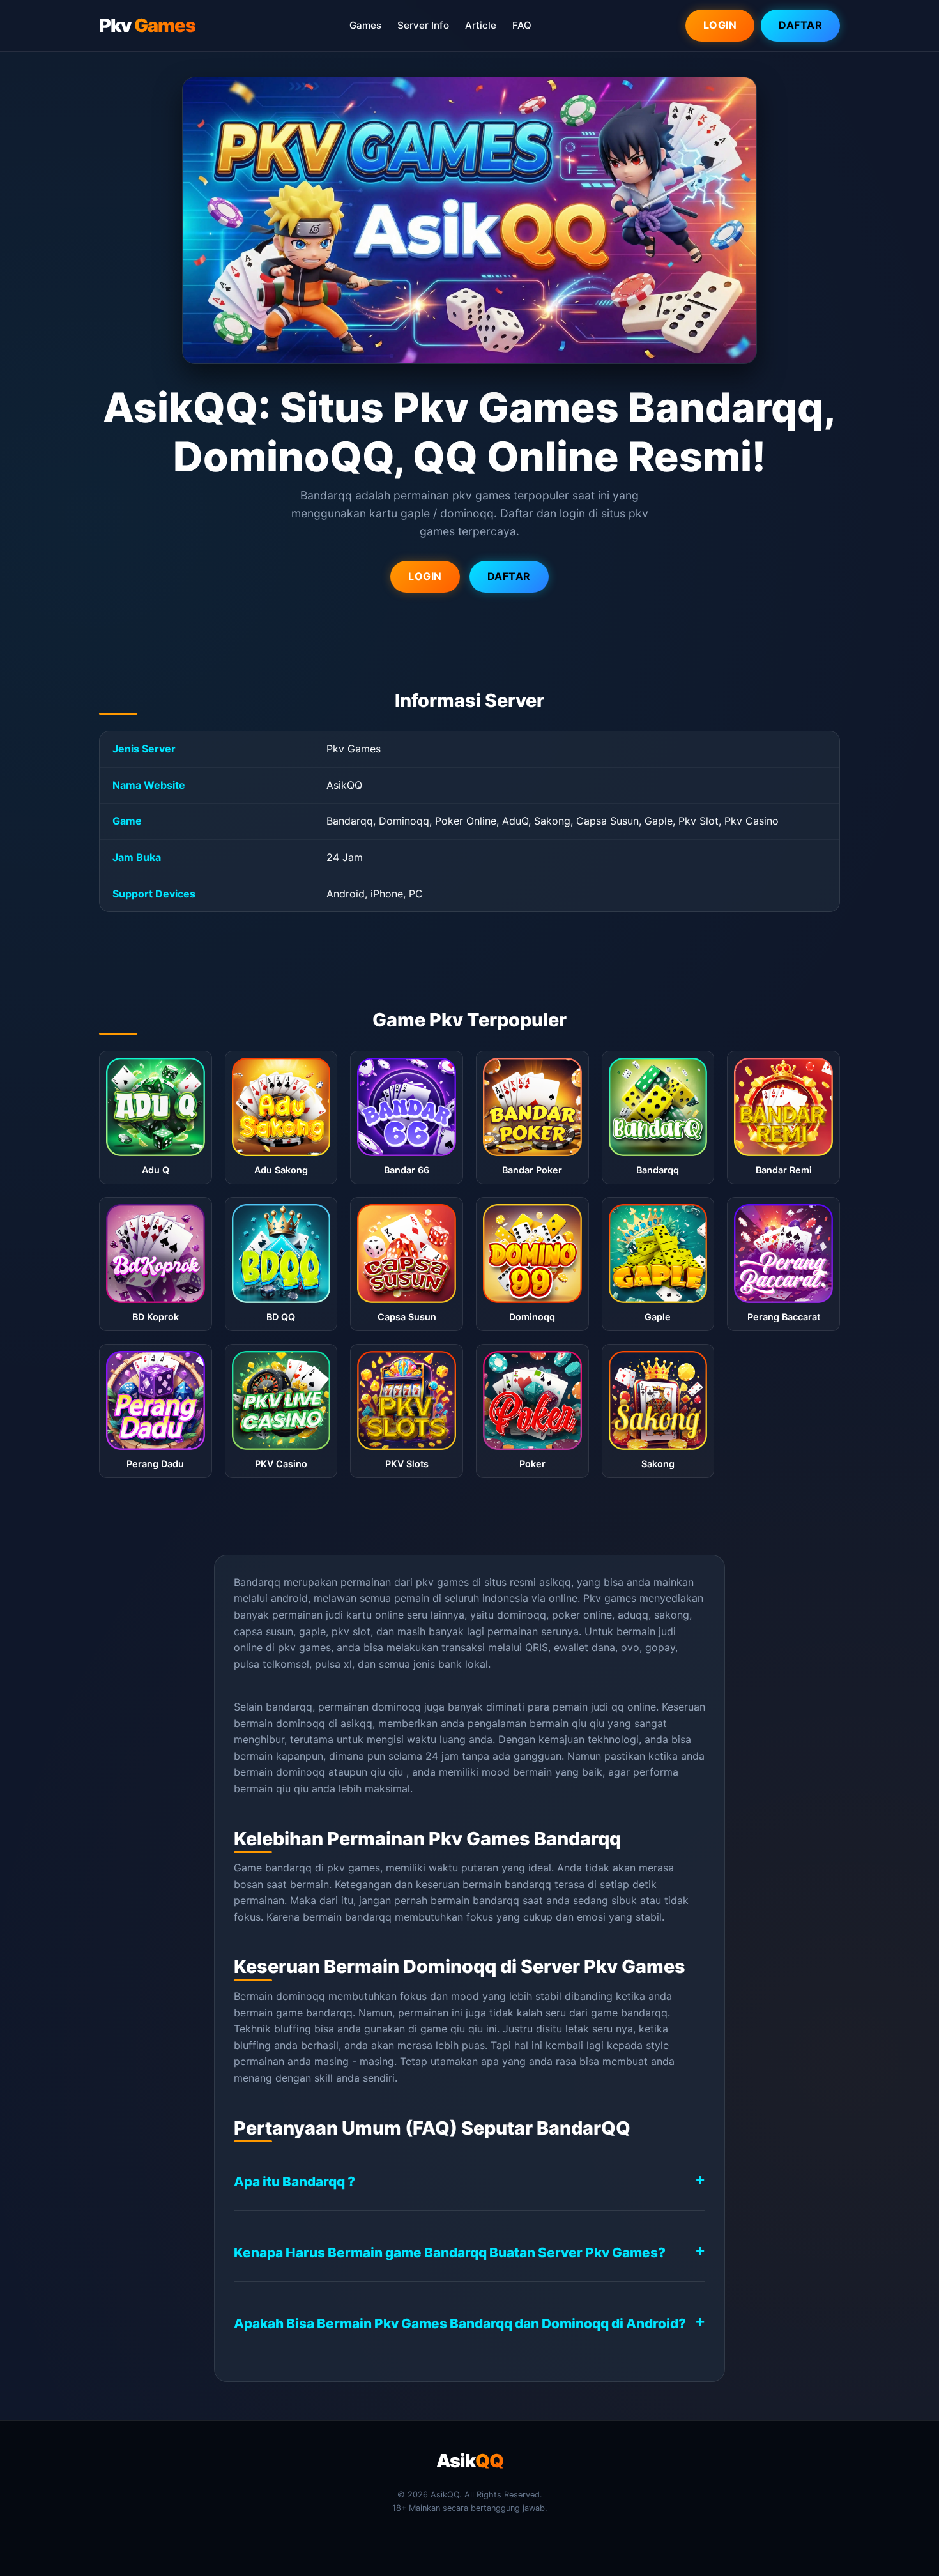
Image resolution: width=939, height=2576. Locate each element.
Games (365, 25)
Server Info (423, 25)
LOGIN (425, 576)
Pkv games (610, 1598)
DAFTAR (509, 576)
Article (481, 25)
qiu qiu (588, 1723)
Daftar (800, 25)
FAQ (522, 25)
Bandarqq (257, 1582)
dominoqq (301, 1772)
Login (720, 25)
